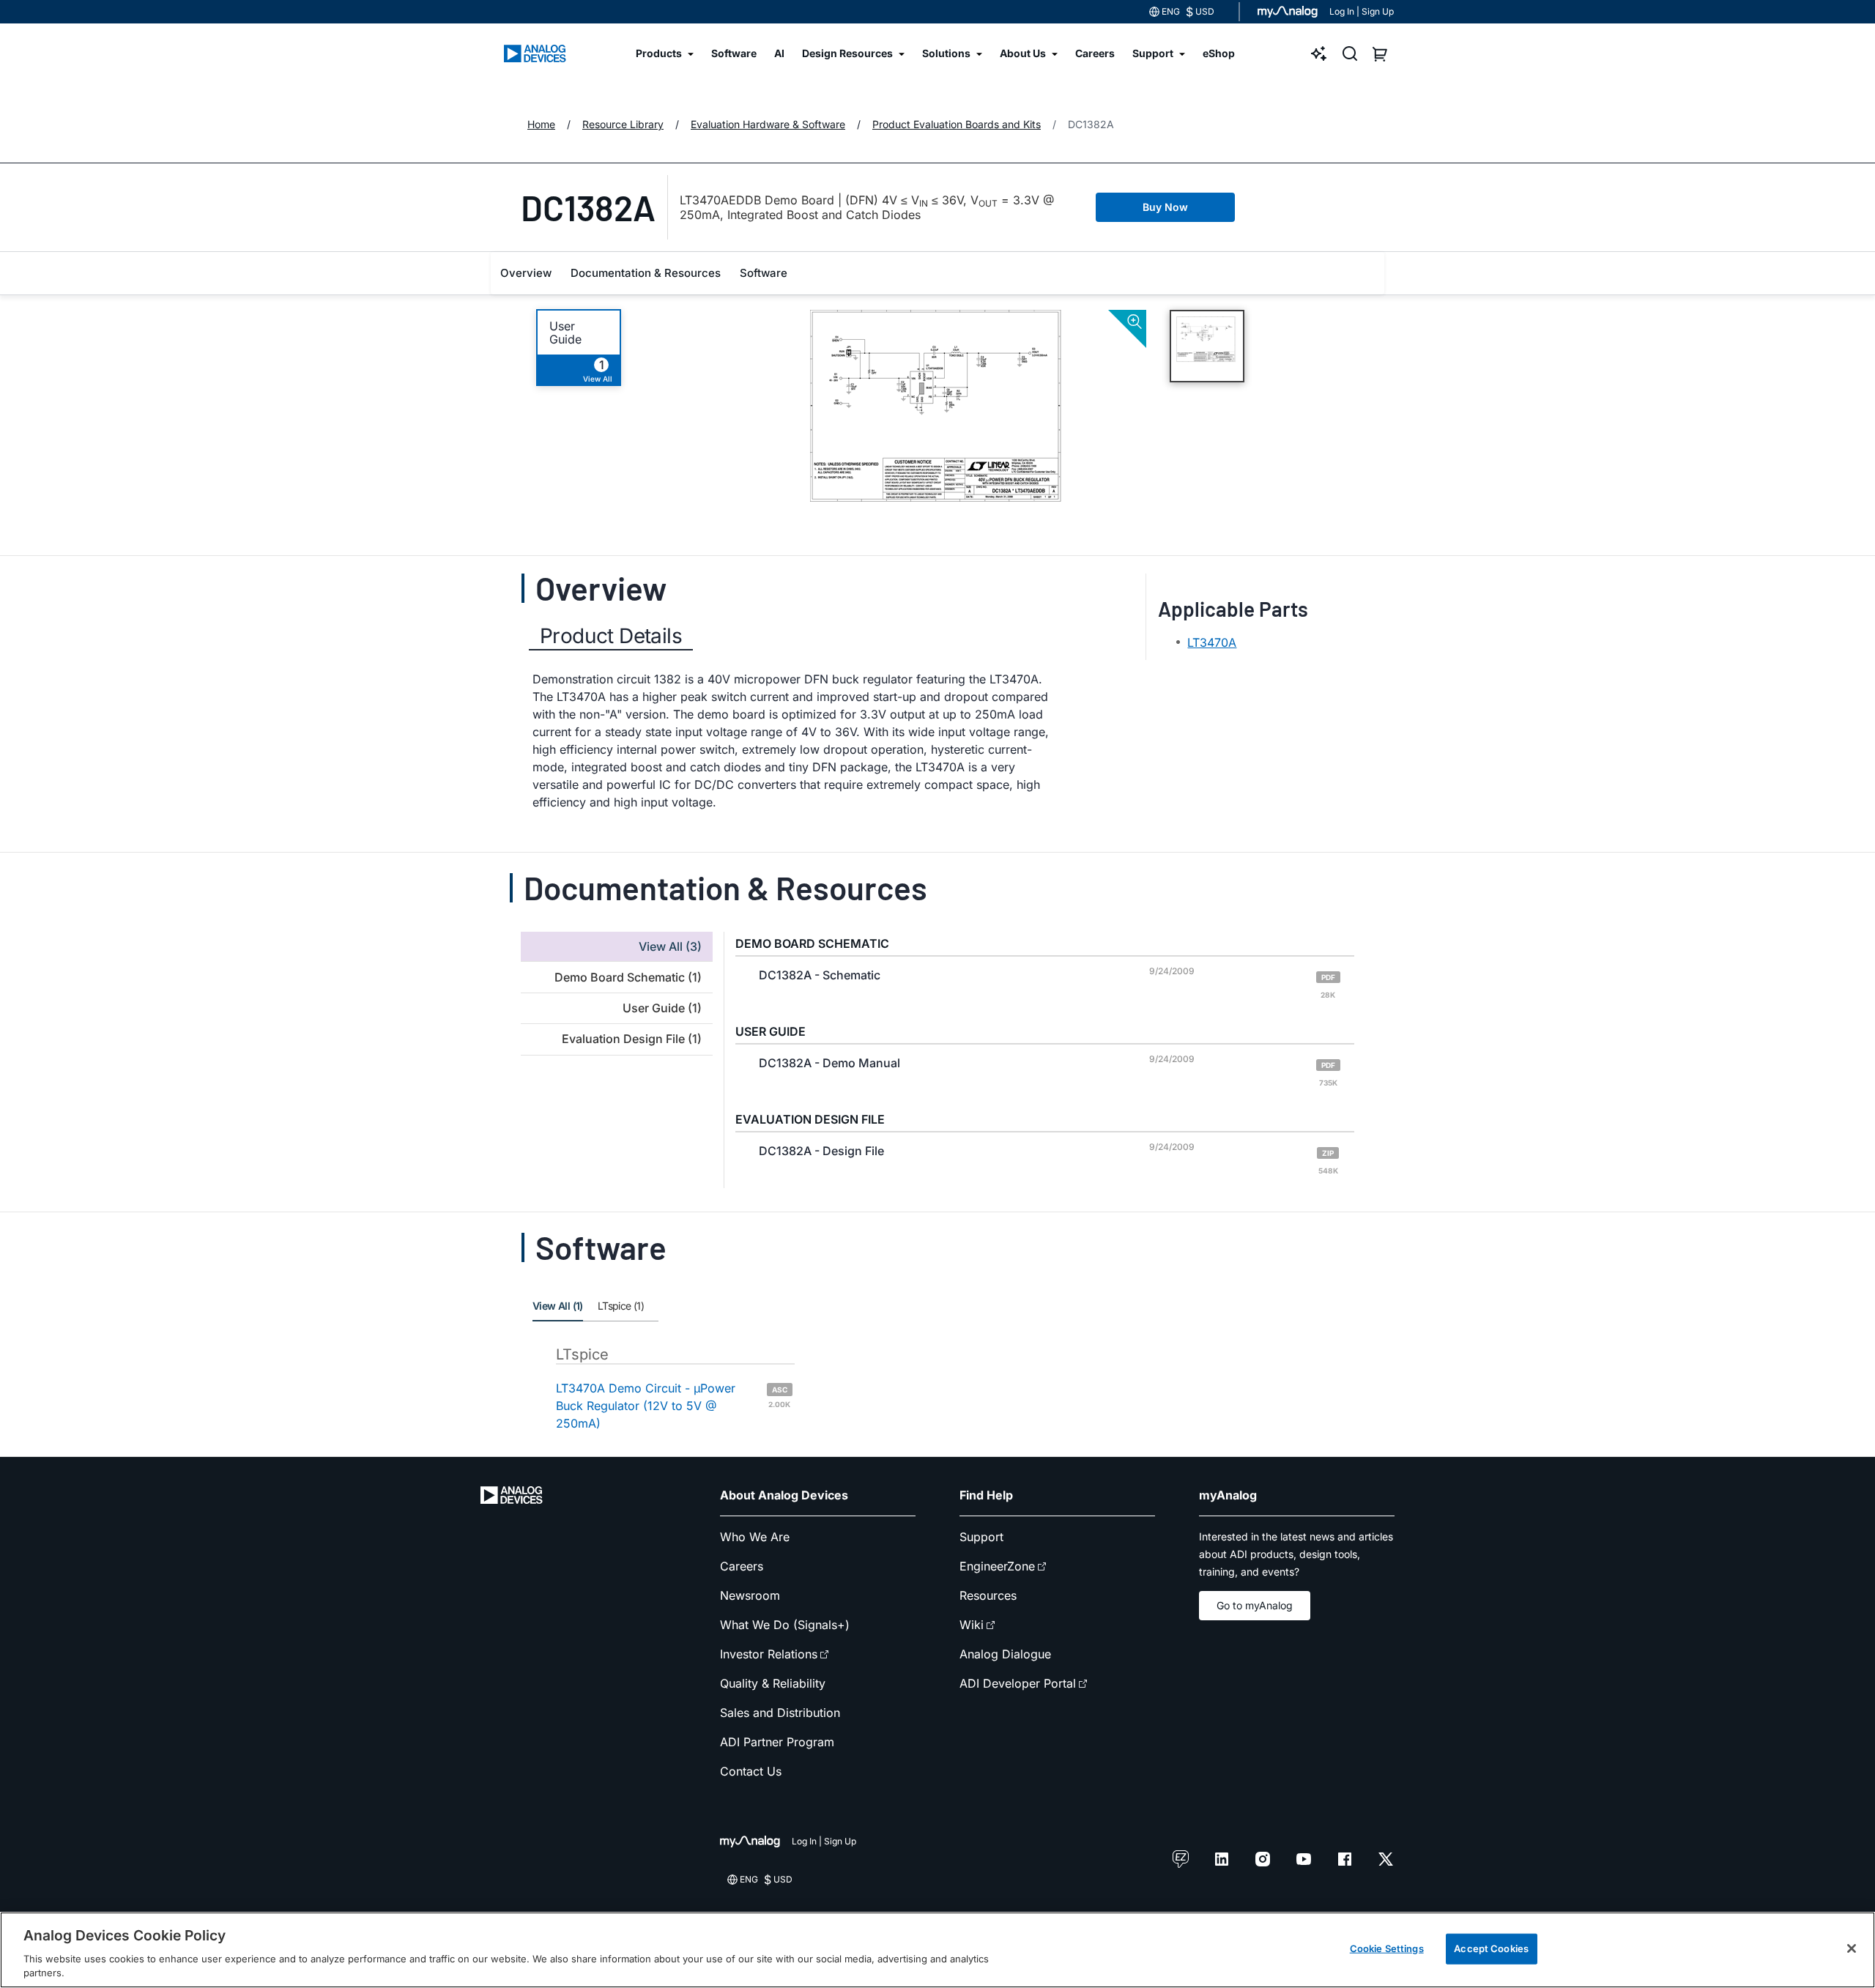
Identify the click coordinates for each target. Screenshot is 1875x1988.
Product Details (611, 636)
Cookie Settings (1387, 1948)
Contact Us (751, 1771)
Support (981, 1537)
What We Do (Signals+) (785, 1625)
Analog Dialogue (1005, 1654)
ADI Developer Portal (1018, 1683)
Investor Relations (769, 1654)
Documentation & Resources (646, 273)
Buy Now (1165, 207)
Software (764, 273)
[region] (937, 1950)
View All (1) (558, 1306)
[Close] (1852, 1948)
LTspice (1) (621, 1306)
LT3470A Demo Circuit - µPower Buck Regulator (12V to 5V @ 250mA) (673, 1406)
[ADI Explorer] (1319, 53)
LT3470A (1212, 642)
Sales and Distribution (780, 1713)
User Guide (565, 333)
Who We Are (755, 1537)
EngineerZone (997, 1566)
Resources (988, 1595)
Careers (742, 1566)
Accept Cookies (1491, 1948)
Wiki (972, 1625)
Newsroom (750, 1595)
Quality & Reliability (773, 1683)
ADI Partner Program (777, 1742)
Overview (526, 273)
